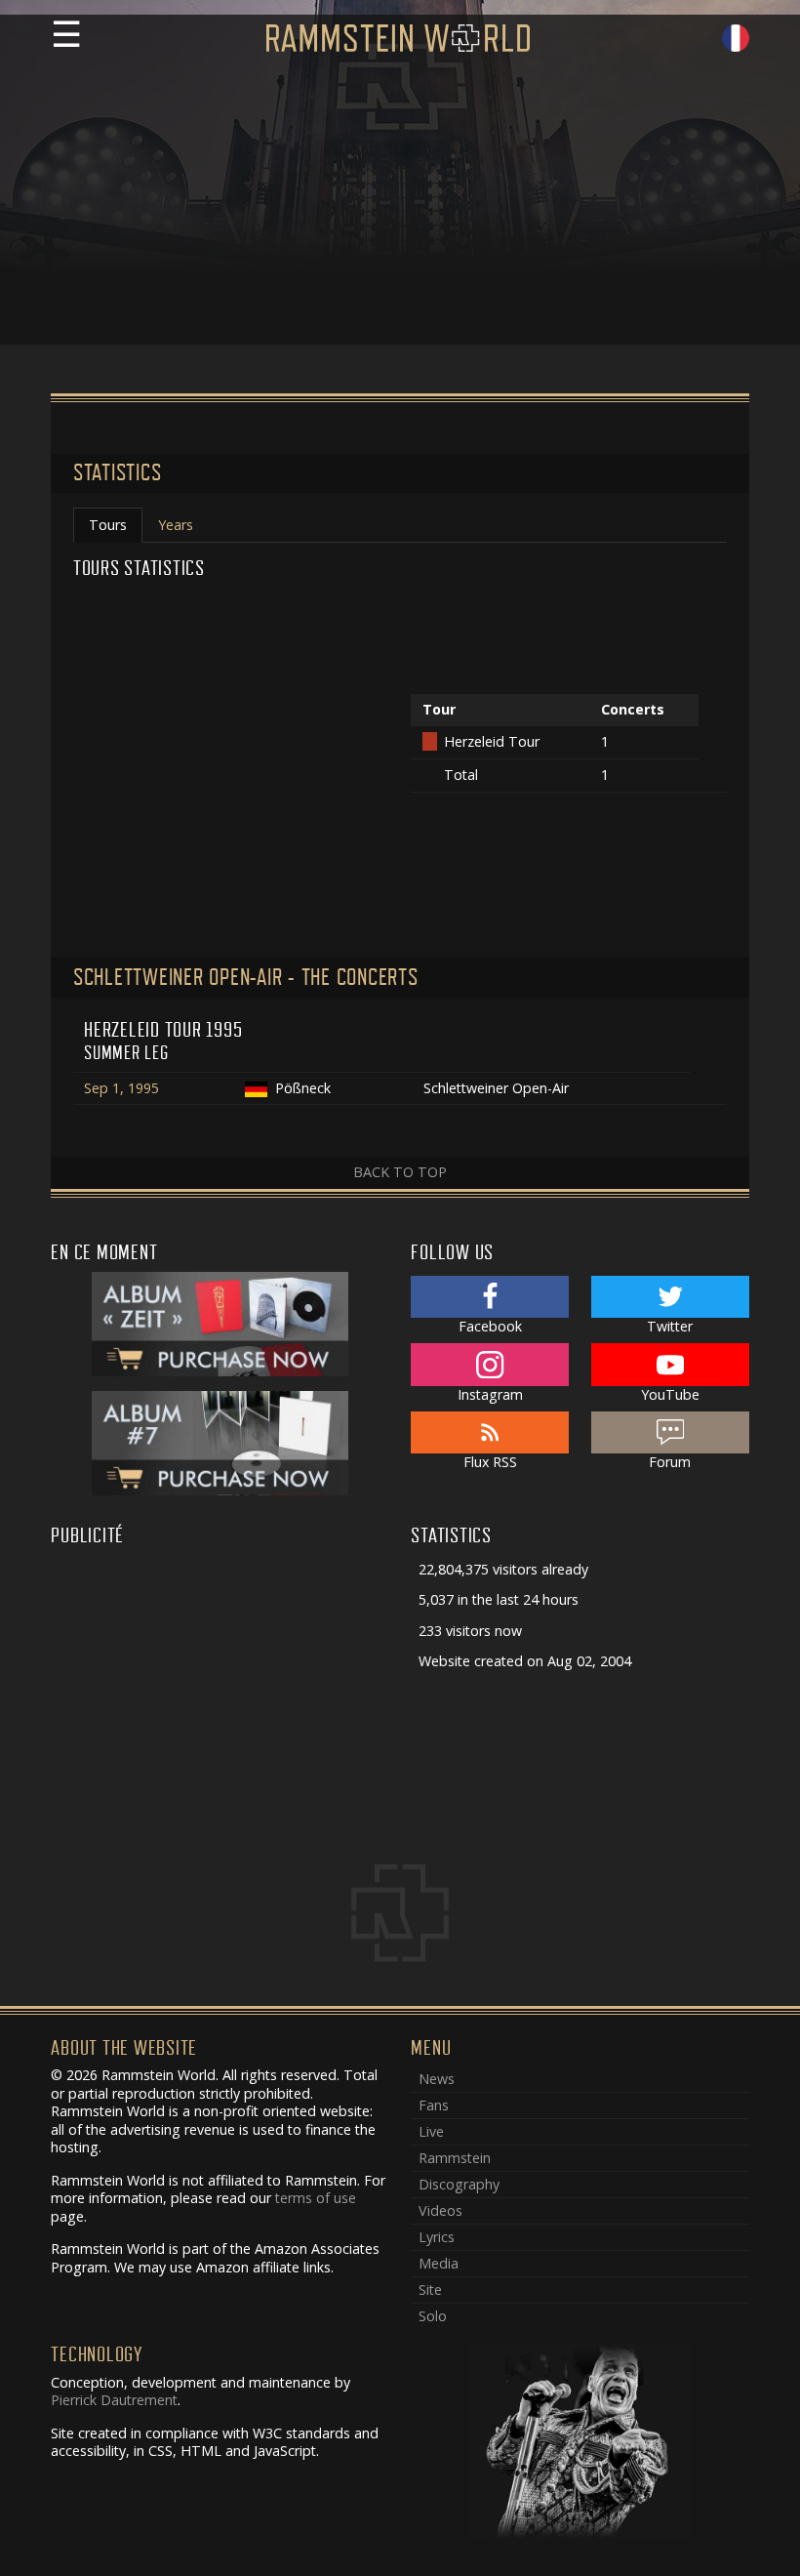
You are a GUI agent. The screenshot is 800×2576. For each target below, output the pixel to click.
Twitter (670, 1326)
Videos (440, 2210)
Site (430, 2290)
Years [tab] (176, 525)
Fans (434, 2105)
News (437, 2079)
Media (439, 2263)
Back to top (400, 1172)
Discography (459, 2184)
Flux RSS (490, 1462)
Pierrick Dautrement (114, 2400)
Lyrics (437, 2237)
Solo (433, 2316)
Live (431, 2131)
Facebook (490, 1326)
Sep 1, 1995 (121, 1088)
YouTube (670, 1394)
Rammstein (455, 2158)
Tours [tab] (108, 525)
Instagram (490, 1394)
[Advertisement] (400, 208)
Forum (670, 1462)
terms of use (316, 2198)
